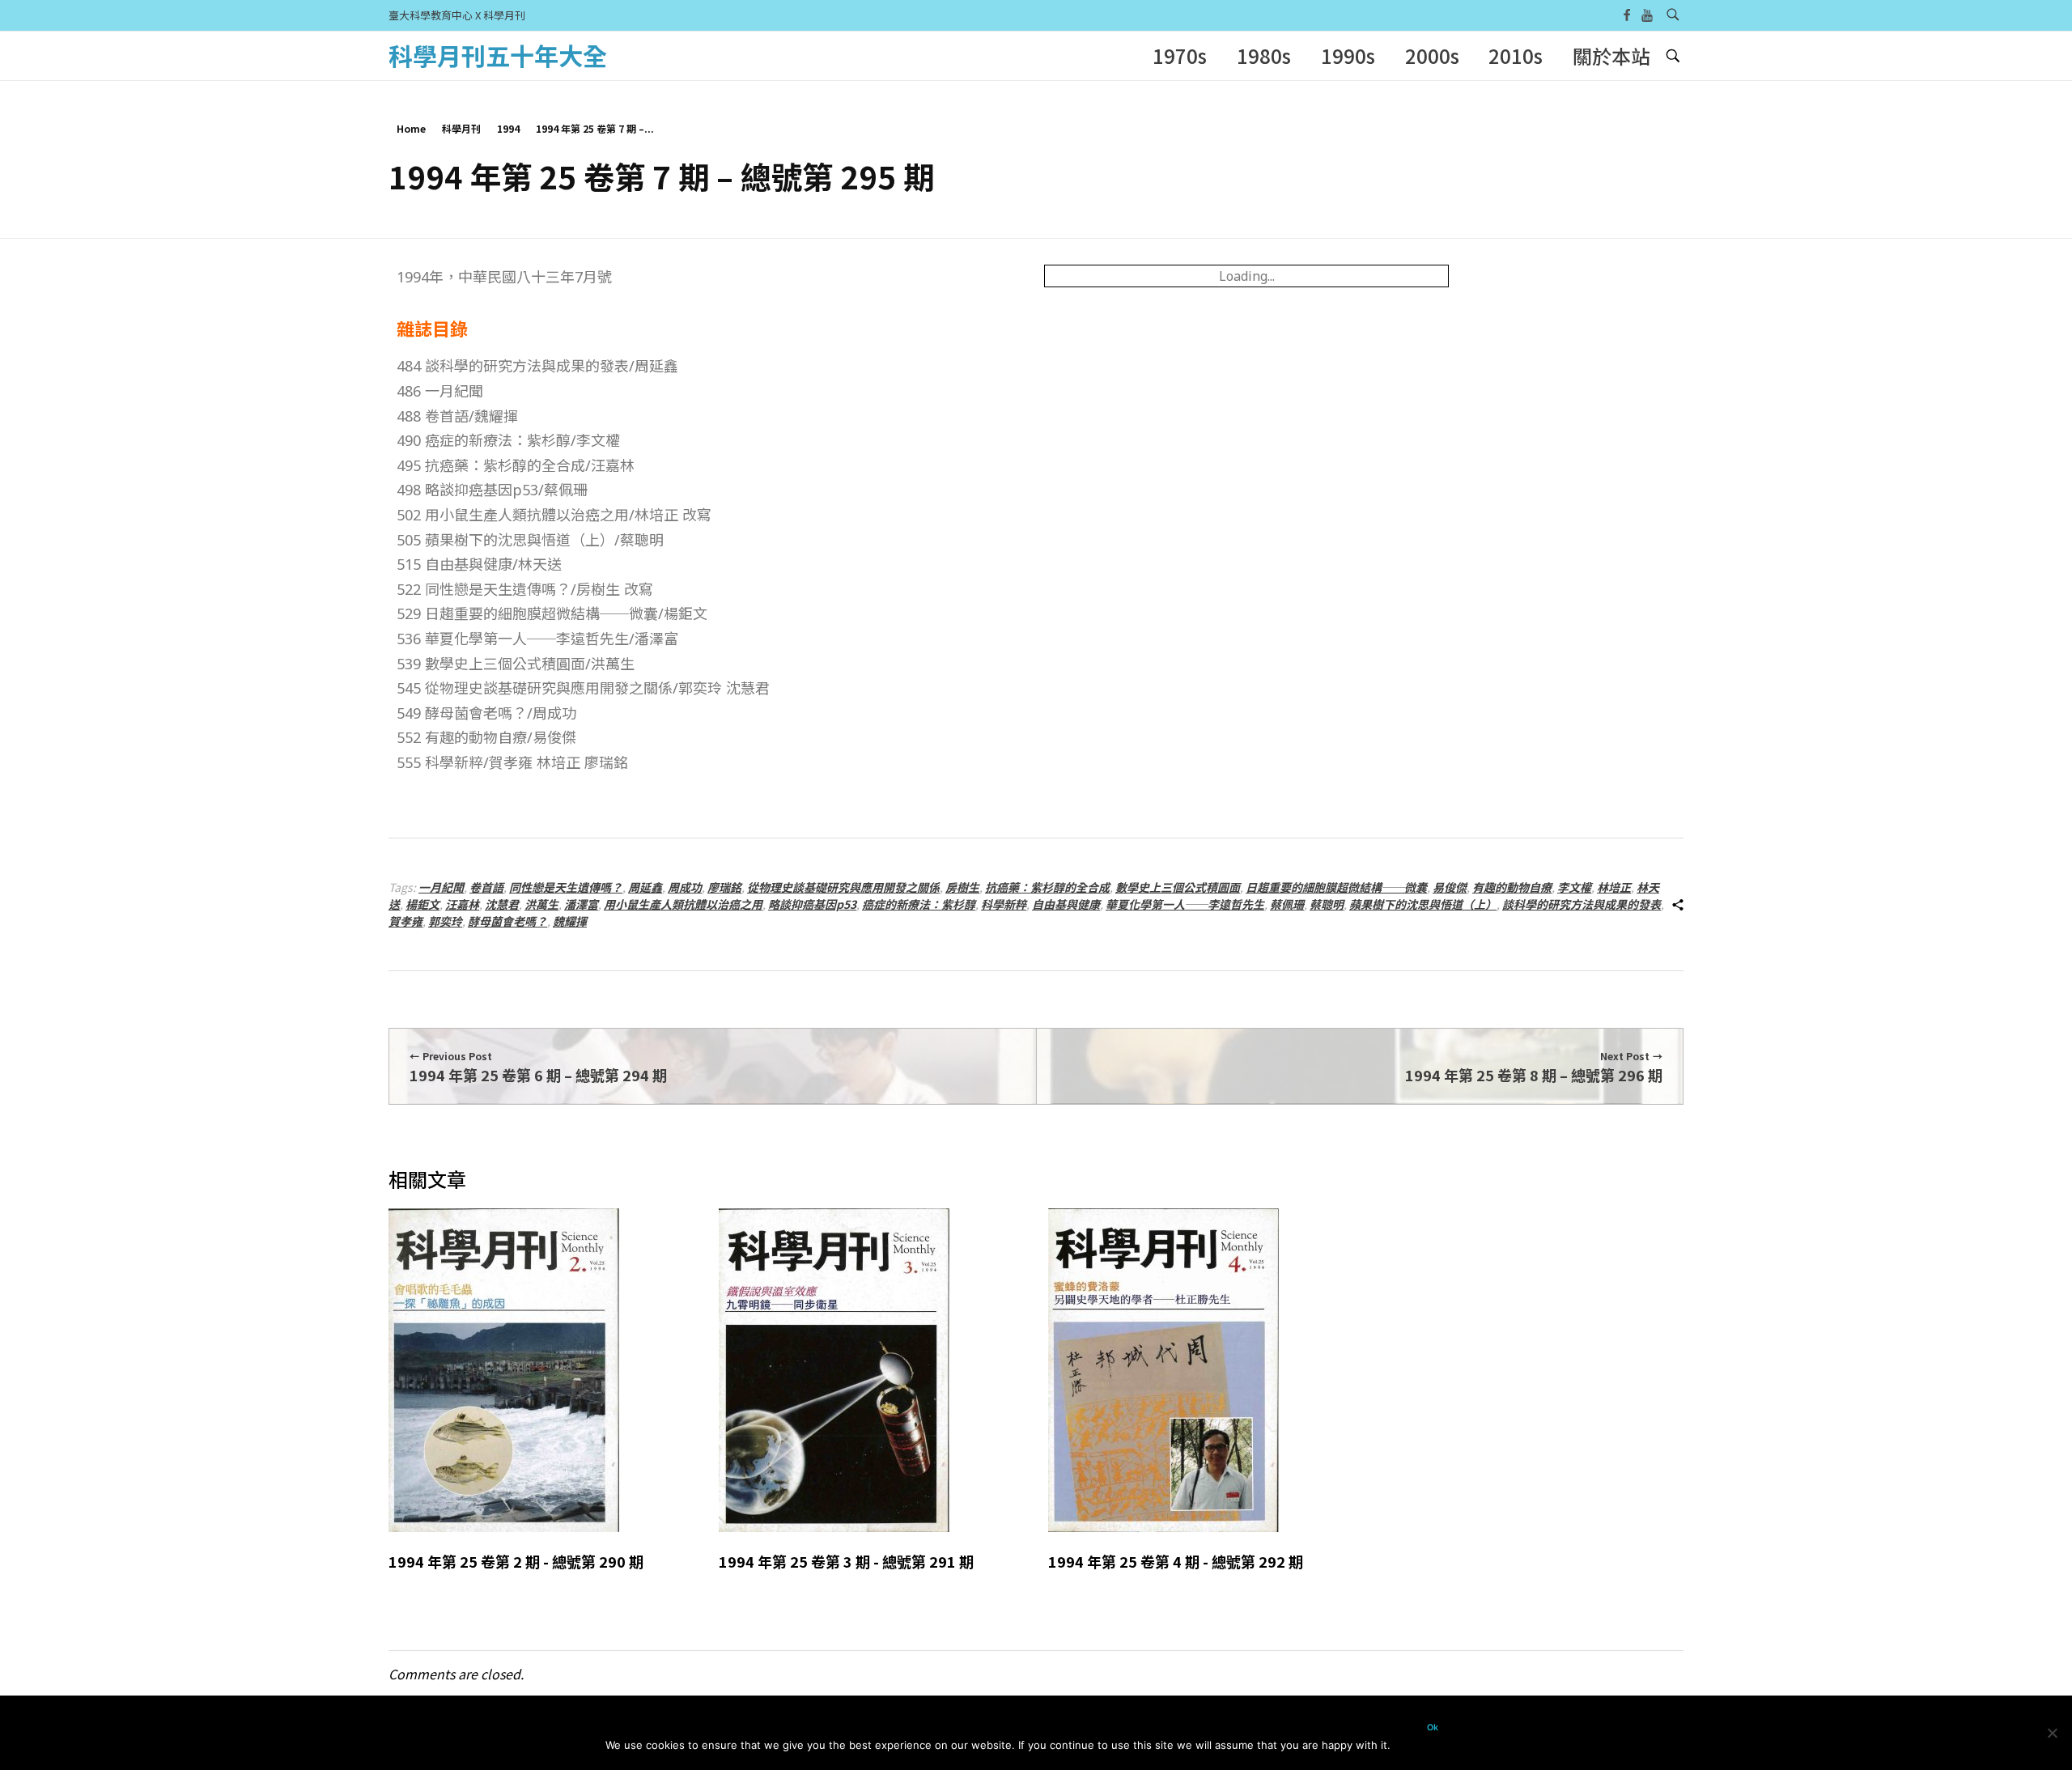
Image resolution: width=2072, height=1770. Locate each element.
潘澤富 (581, 904)
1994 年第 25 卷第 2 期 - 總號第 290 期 (516, 1561)
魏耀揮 (570, 921)
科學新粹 (1004, 904)
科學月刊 (461, 128)
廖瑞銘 (724, 887)
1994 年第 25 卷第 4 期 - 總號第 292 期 (1176, 1561)
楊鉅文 (422, 904)
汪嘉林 (462, 904)
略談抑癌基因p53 (812, 904)
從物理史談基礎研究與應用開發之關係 (843, 887)
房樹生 (962, 887)
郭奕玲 (445, 921)
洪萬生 (541, 904)
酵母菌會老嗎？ (507, 921)
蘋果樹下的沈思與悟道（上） (1423, 904)
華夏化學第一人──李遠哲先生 (1185, 904)
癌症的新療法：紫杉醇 (919, 904)
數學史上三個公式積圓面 (1178, 887)
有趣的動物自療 (1512, 887)
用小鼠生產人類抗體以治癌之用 (683, 904)
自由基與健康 (1066, 904)
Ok (1433, 1728)
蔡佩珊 (1287, 904)
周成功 (685, 887)
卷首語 (486, 887)
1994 (508, 128)
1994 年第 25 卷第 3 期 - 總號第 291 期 (846, 1561)
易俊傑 (1450, 887)
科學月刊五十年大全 (498, 55)
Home (411, 128)
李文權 (1574, 887)
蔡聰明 (1327, 904)
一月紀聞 (441, 887)
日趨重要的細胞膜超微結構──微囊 (1336, 887)
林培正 (1614, 887)
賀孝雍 (405, 921)
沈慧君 (502, 904)
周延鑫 (645, 887)
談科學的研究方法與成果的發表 (1582, 904)
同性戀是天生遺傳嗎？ (566, 887)
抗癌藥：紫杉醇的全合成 (1047, 887)
